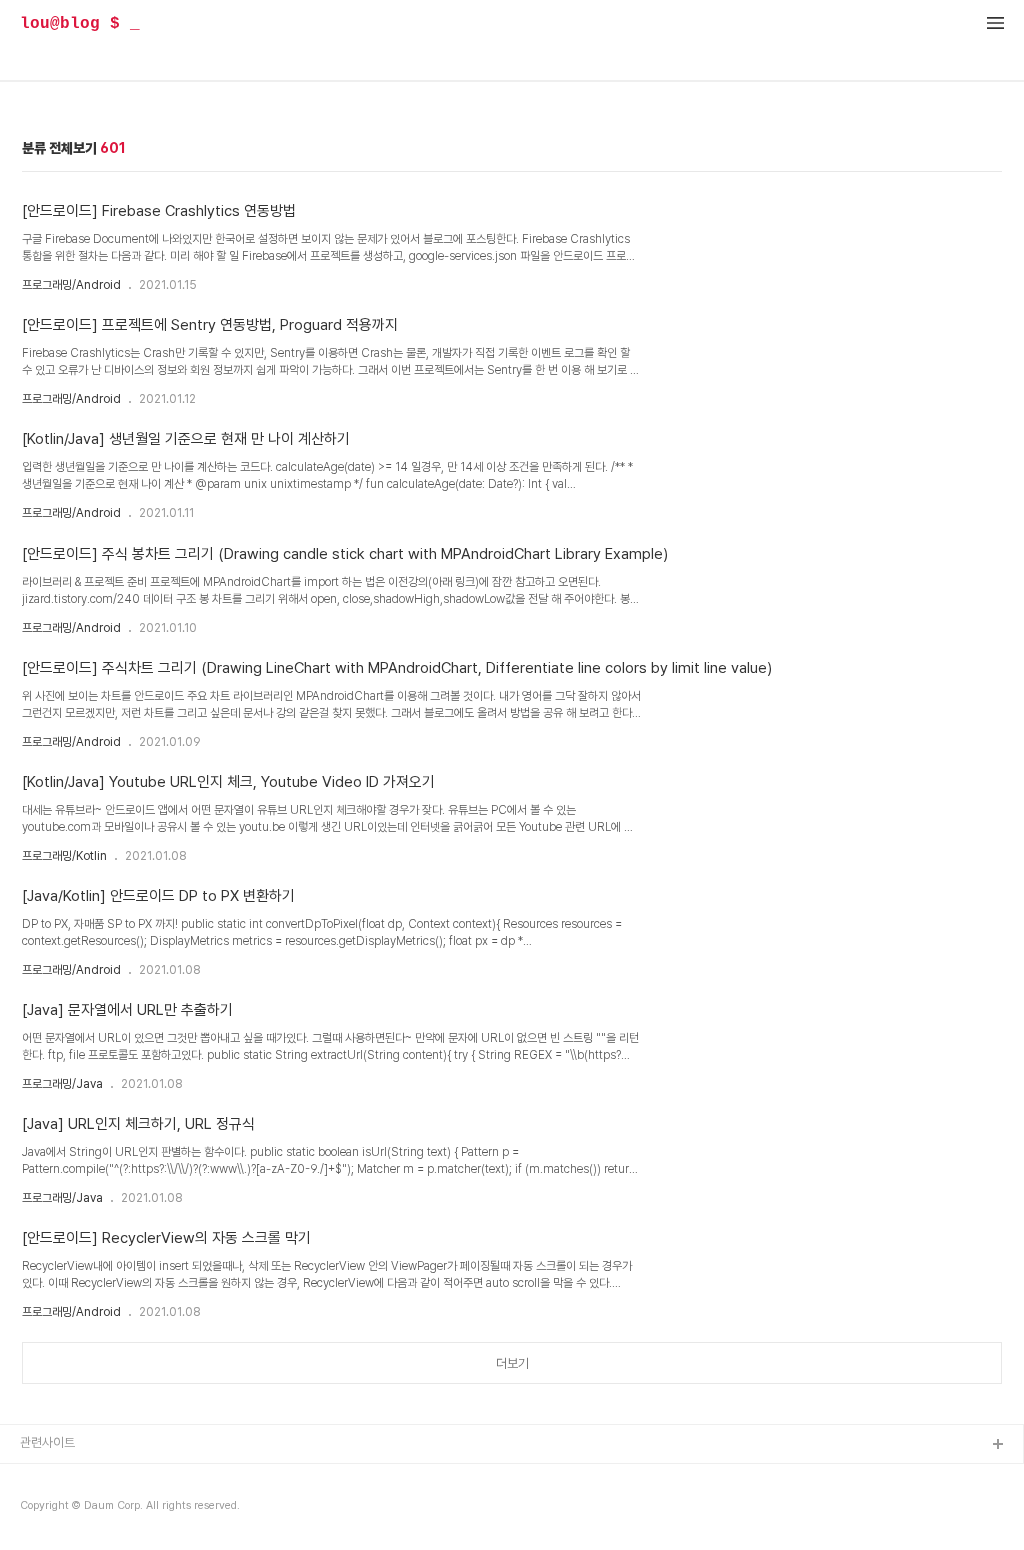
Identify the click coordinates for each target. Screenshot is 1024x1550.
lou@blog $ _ (80, 24)
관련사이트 (47, 1442)
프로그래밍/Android (71, 285)
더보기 (512, 1363)
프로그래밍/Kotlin (64, 856)
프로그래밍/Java (62, 1084)
